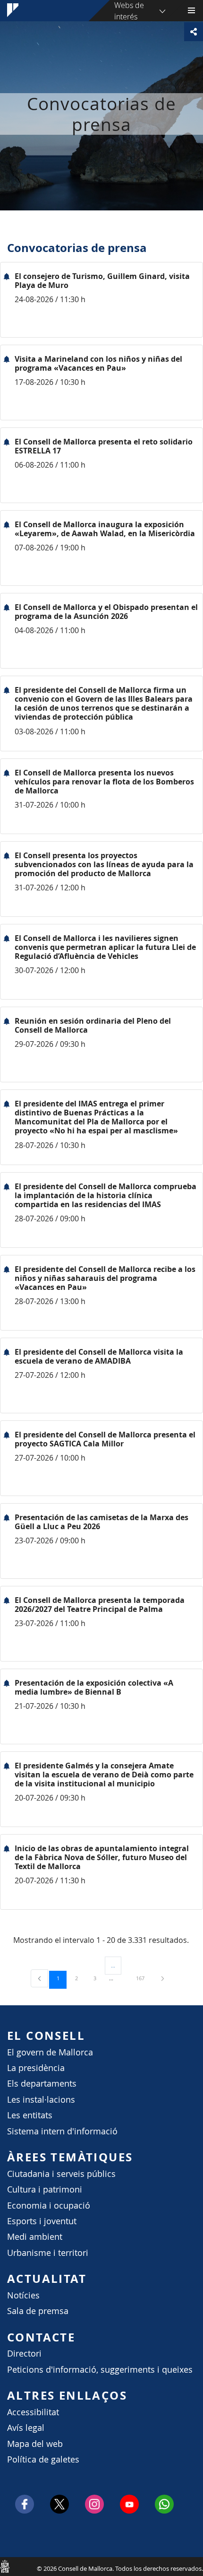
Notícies (23, 2295)
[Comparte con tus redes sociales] (194, 32)
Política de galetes (43, 2459)
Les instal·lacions (41, 2100)
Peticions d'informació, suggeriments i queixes (100, 2370)
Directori (24, 2354)
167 (144, 1978)
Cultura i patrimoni (45, 2189)
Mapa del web (35, 2444)
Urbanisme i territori (48, 2253)
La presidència (36, 2068)
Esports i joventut (42, 2221)
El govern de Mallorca (50, 2052)
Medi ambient (35, 2237)
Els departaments (42, 2084)
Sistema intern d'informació (62, 2131)
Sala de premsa (38, 2311)
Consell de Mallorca (5, 2566)
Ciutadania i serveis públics (61, 2174)
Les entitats (30, 2115)
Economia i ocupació (49, 2206)
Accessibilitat (33, 2412)
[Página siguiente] (163, 1978)
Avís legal (26, 2428)
